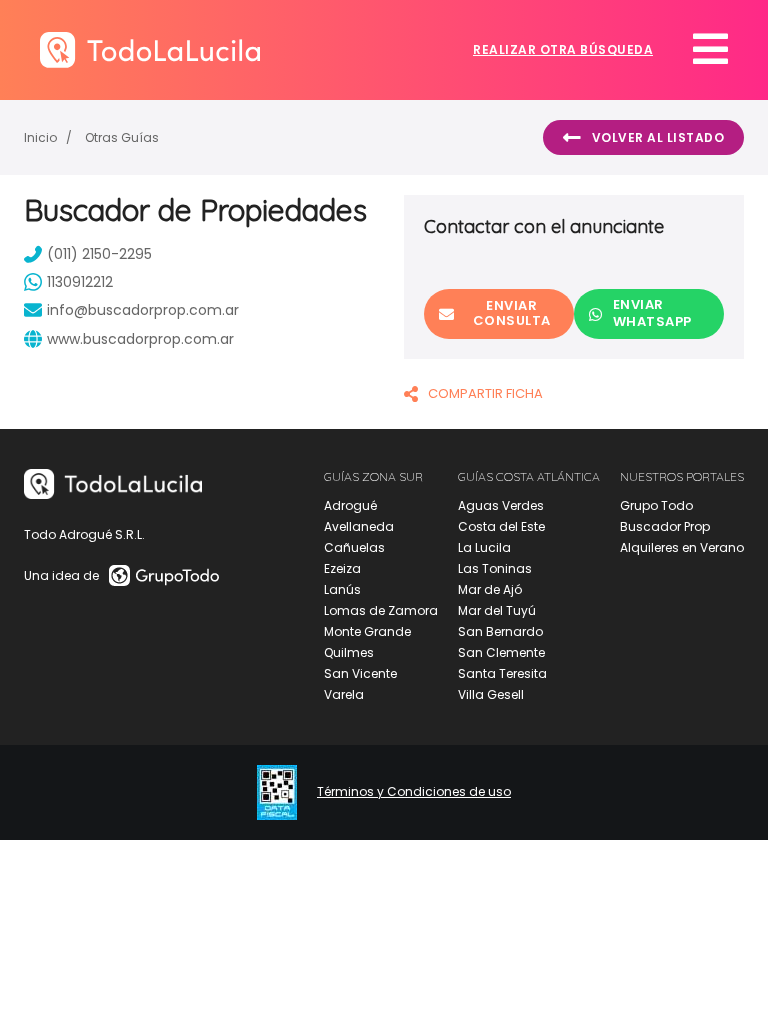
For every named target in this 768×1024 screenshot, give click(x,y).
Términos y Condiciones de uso (414, 792)
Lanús (342, 589)
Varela (344, 694)
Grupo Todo (656, 505)
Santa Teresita (502, 673)
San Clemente (501, 652)
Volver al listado (658, 137)
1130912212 (80, 282)
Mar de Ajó (490, 589)
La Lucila (484, 547)
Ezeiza (342, 568)
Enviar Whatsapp (652, 313)
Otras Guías (122, 137)
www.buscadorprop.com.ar (140, 339)
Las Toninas (495, 568)
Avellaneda (359, 526)
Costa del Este (501, 526)
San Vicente (360, 673)
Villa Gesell (491, 694)
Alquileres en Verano (682, 547)
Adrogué (350, 505)
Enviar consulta (512, 313)
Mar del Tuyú (497, 610)
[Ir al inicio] (150, 49)
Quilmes (349, 652)
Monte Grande (367, 631)
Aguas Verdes (501, 505)
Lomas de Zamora (381, 610)
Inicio (40, 137)
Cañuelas (354, 547)
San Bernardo (500, 631)
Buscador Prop (665, 526)
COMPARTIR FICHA (485, 393)
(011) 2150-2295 (99, 254)
